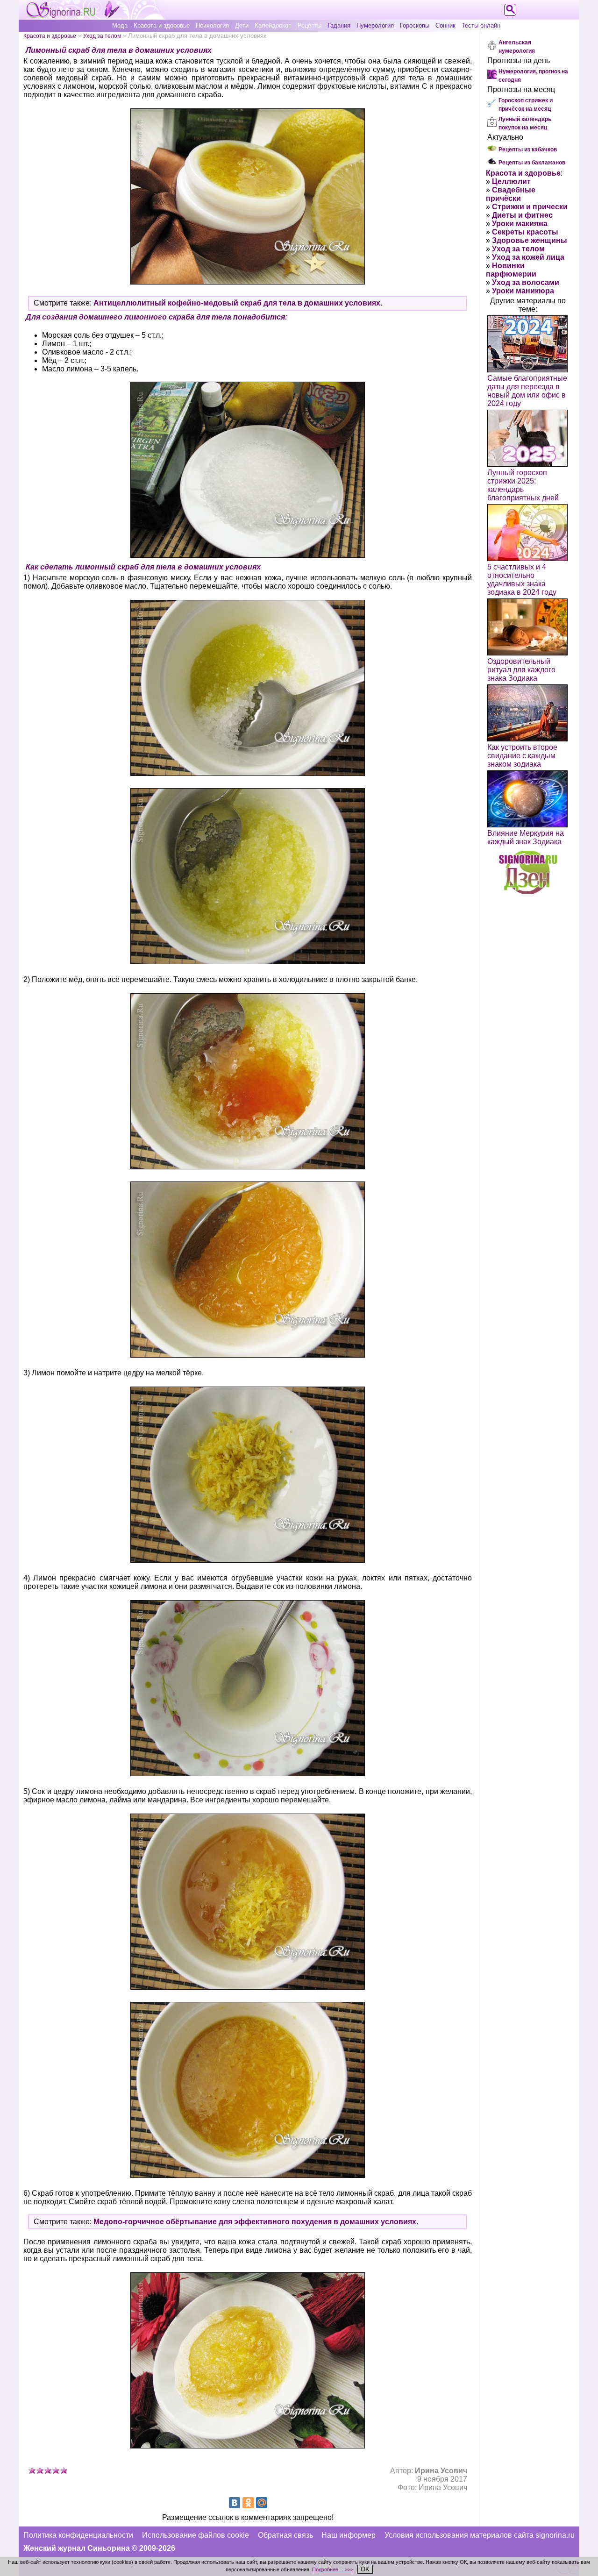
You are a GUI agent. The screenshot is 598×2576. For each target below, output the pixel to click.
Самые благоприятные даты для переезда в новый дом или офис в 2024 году (527, 391)
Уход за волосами (526, 282)
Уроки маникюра (523, 291)
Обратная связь (285, 2535)
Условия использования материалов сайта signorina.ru (480, 2535)
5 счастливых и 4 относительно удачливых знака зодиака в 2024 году (522, 580)
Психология (212, 25)
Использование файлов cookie (196, 2535)
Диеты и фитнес (522, 215)
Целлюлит (511, 181)
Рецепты (310, 25)
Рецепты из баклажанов (532, 163)
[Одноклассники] (248, 2503)
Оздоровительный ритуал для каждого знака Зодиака (521, 670)
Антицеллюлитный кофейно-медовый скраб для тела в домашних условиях (237, 303)
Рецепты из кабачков (528, 149)
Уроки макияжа (520, 224)
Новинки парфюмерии (511, 270)
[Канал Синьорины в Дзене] (528, 891)
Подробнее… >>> (333, 2569)
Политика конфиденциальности (78, 2535)
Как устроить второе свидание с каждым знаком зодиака (522, 756)
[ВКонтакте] (235, 2503)
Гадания (339, 25)
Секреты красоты (525, 232)
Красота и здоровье (162, 25)
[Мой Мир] (262, 2503)
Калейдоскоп (273, 25)
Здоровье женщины (530, 240)
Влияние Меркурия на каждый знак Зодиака (526, 837)
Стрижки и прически (530, 207)
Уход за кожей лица (528, 257)
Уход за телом (102, 36)
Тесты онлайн (481, 25)
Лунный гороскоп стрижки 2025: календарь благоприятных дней (523, 485)
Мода (120, 25)
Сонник (445, 25)
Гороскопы (415, 25)
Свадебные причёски (511, 194)
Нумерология (375, 25)
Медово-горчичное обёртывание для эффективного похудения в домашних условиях (255, 2222)
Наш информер (349, 2535)
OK (365, 2569)
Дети (242, 25)
